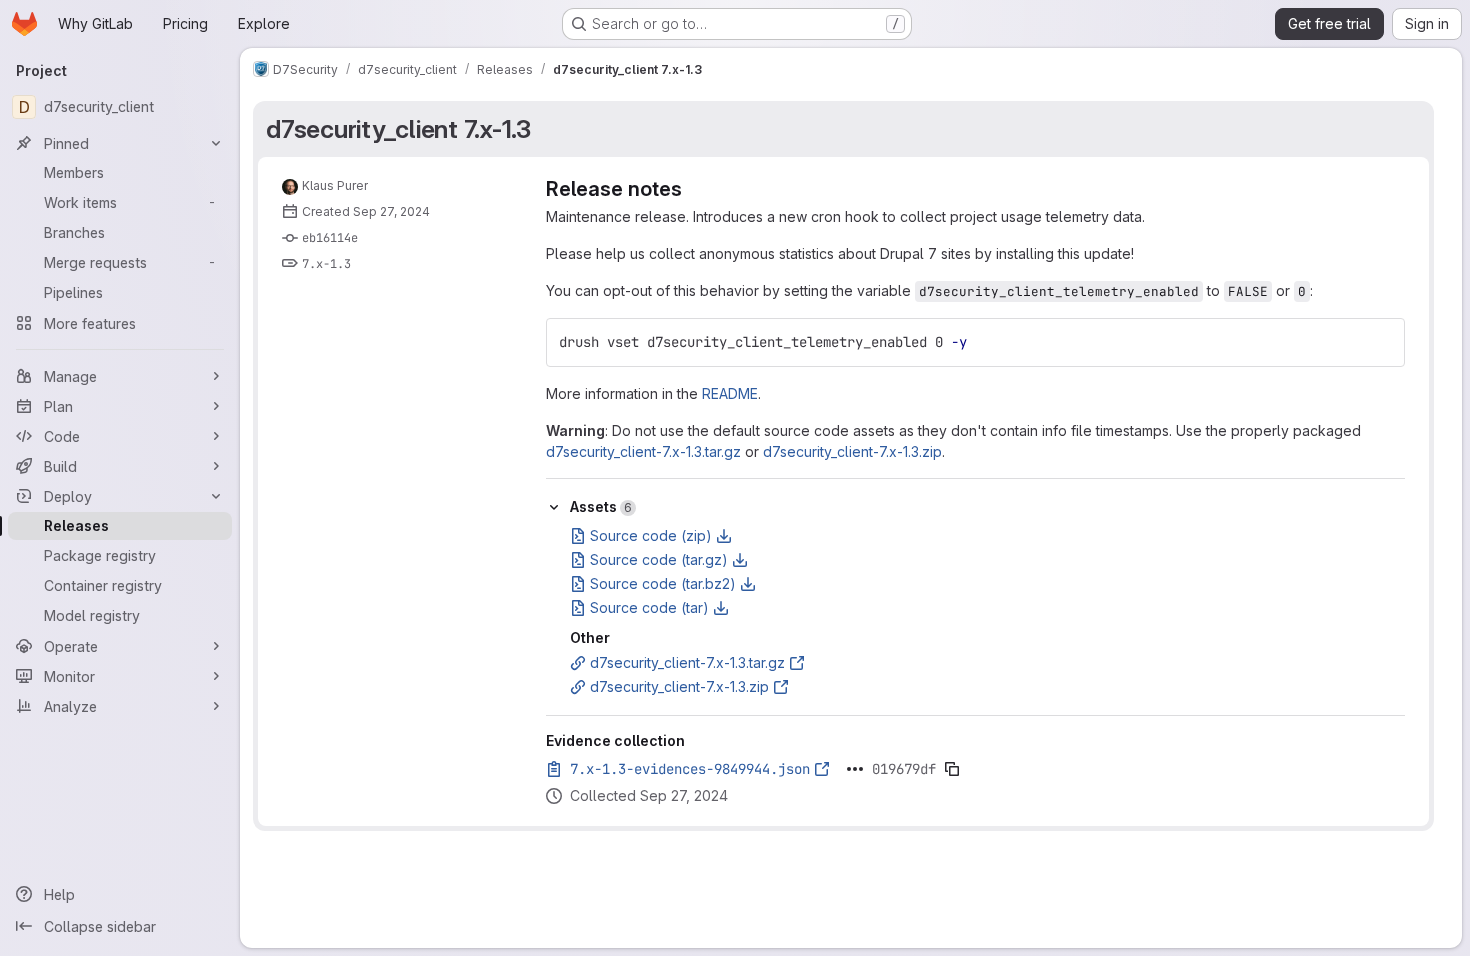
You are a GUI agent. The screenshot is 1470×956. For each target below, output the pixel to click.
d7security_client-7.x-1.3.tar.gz (643, 451)
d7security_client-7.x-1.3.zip (852, 451)
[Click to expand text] (855, 769)
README (730, 393)
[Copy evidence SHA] (952, 769)
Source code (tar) (649, 607)
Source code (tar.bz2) (663, 583)
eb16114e (330, 238)
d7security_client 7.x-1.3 (398, 129)
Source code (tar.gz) (659, 559)
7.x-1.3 (326, 264)
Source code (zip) (651, 535)
